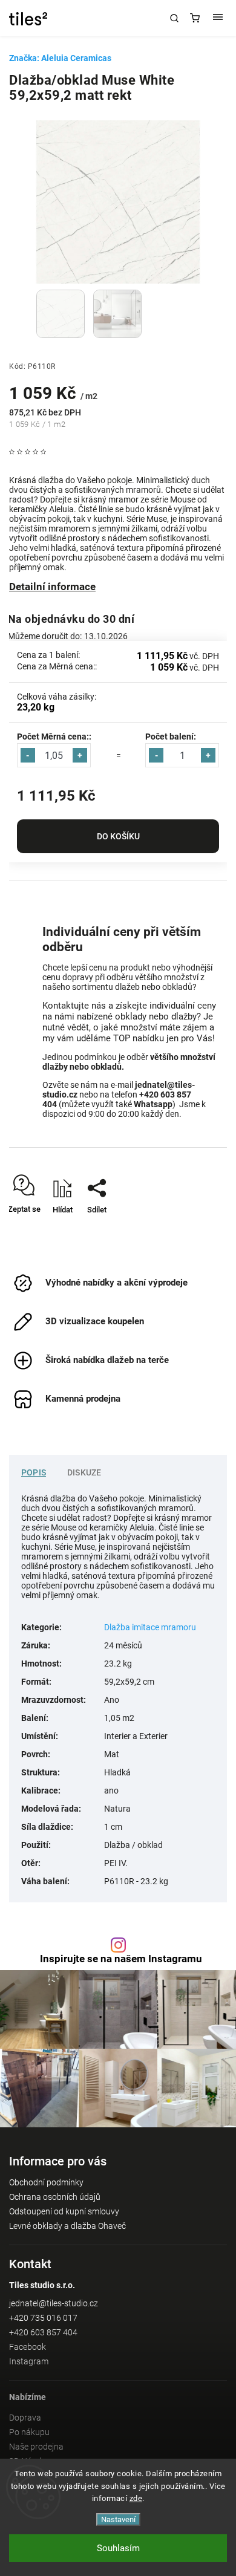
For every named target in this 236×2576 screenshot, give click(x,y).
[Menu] (218, 18)
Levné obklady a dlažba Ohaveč (67, 2226)
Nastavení (118, 2519)
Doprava (25, 2418)
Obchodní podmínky (46, 2182)
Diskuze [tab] (84, 1472)
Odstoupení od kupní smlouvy (64, 2211)
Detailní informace (52, 587)
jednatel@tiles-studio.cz (54, 2303)
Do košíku (118, 836)
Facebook (28, 2347)
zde (136, 2498)
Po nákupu (29, 2432)
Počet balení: (171, 737)
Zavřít (199, 1231)
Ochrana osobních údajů (55, 2197)
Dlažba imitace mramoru (150, 1627)
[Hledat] (174, 18)
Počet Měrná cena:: (54, 737)
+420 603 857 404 (43, 2332)
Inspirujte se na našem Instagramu (121, 1959)
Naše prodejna (36, 2447)
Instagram (29, 2361)
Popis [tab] (34, 1472)
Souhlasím (118, 2548)
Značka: (60, 58)
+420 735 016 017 (43, 2318)
